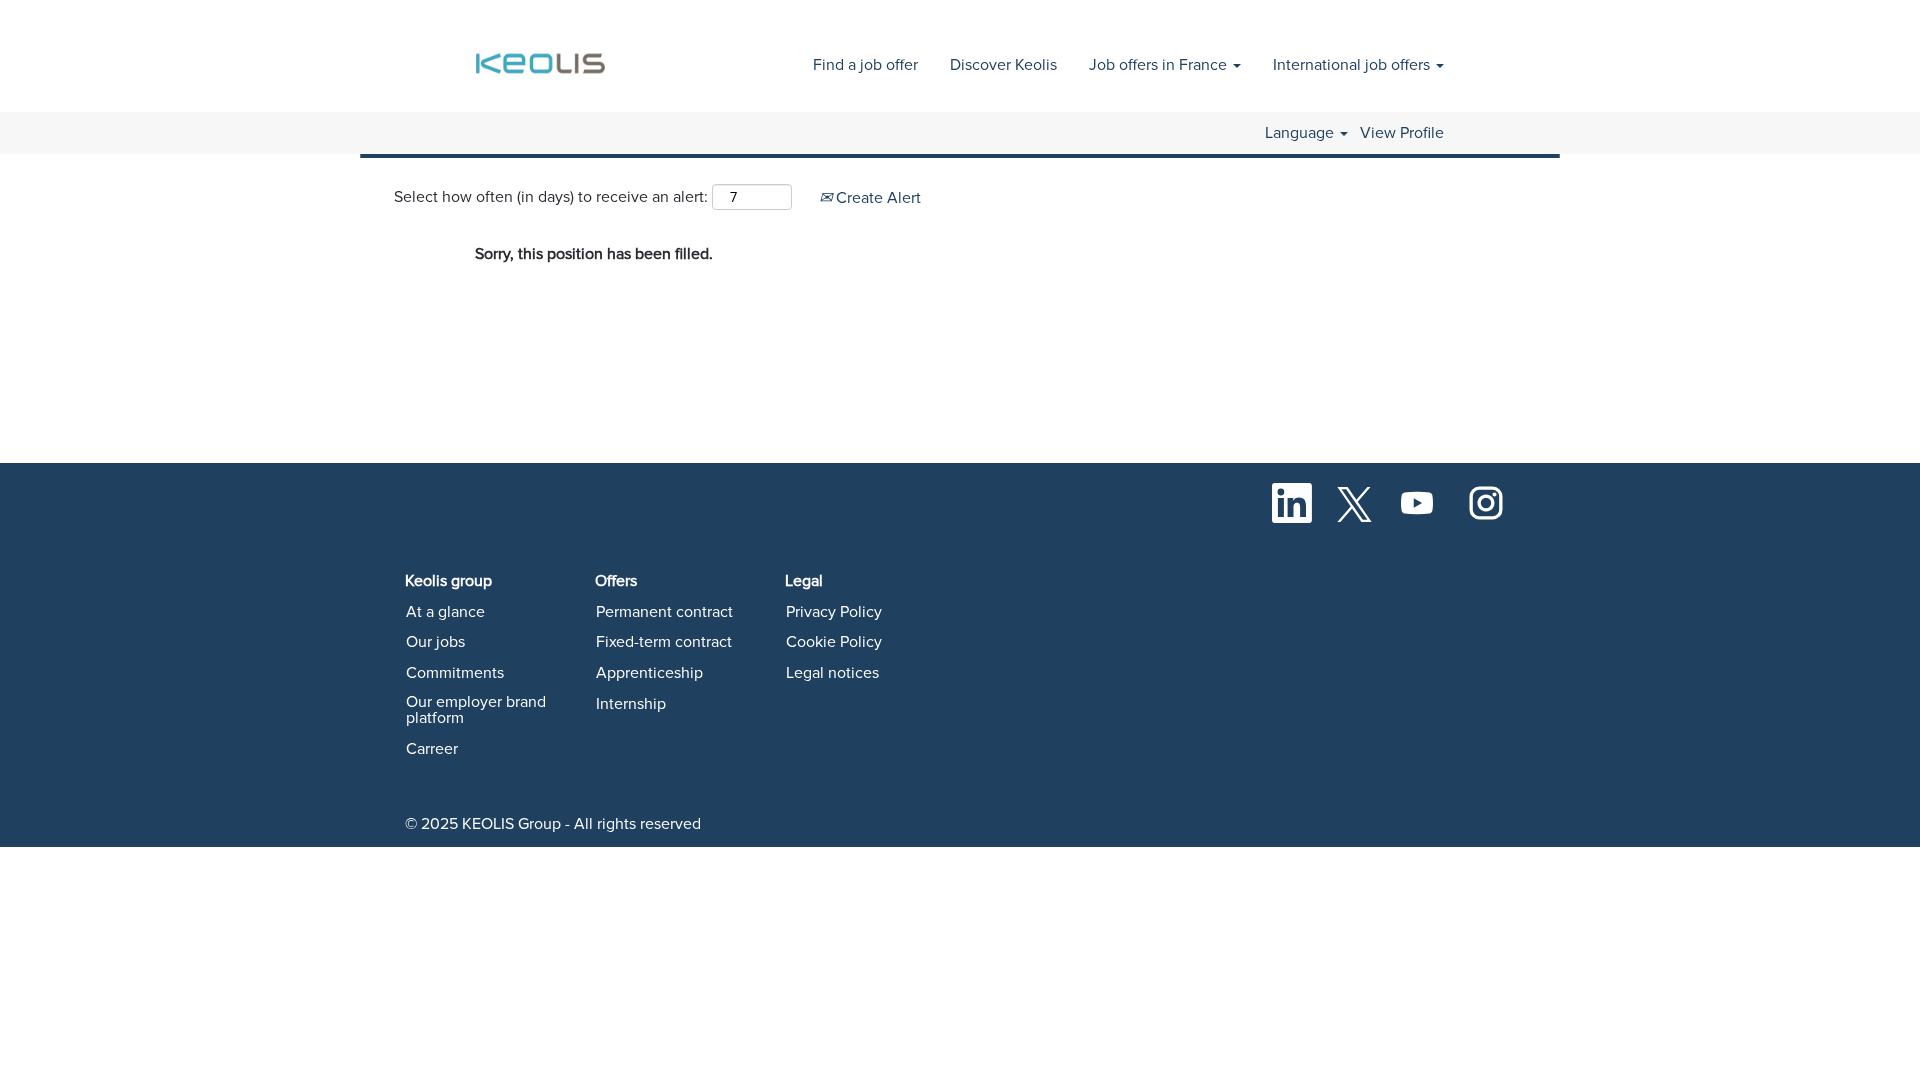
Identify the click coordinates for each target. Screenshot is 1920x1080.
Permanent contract (664, 612)
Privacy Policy (834, 612)
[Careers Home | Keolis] (543, 52)
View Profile (1402, 133)
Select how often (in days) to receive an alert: (551, 197)
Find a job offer (865, 65)
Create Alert (876, 198)
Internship (631, 704)
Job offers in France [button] (1160, 65)
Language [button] (1301, 133)
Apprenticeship (649, 673)
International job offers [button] (1353, 65)
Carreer (432, 749)
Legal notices (832, 673)
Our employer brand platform (476, 710)
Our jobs (435, 642)
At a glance (445, 612)
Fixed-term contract (664, 642)
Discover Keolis (1003, 65)
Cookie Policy (834, 642)
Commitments (455, 673)
